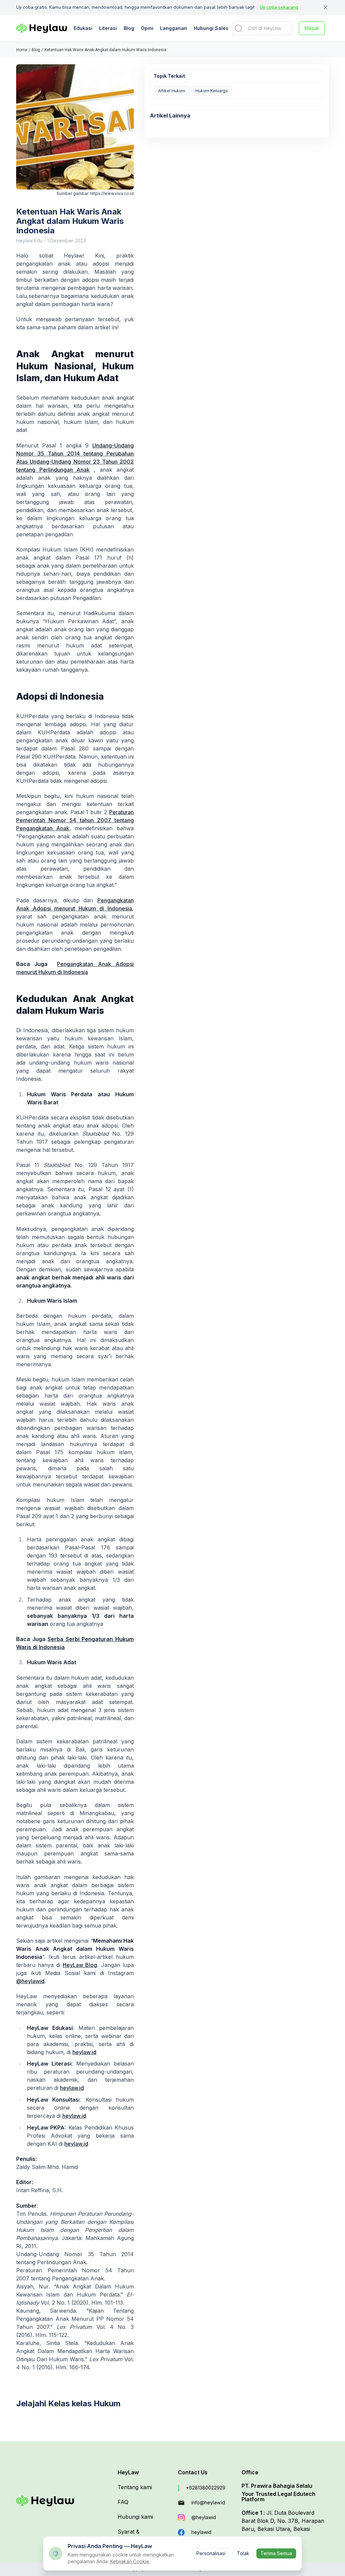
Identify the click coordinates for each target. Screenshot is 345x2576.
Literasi (108, 28)
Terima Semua (276, 2553)
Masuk (312, 28)
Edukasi (83, 28)
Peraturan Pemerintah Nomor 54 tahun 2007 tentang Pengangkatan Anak (75, 820)
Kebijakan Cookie (130, 2561)
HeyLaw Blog (80, 1965)
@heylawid (30, 1981)
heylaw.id (84, 2052)
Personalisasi (211, 2553)
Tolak (243, 2553)
